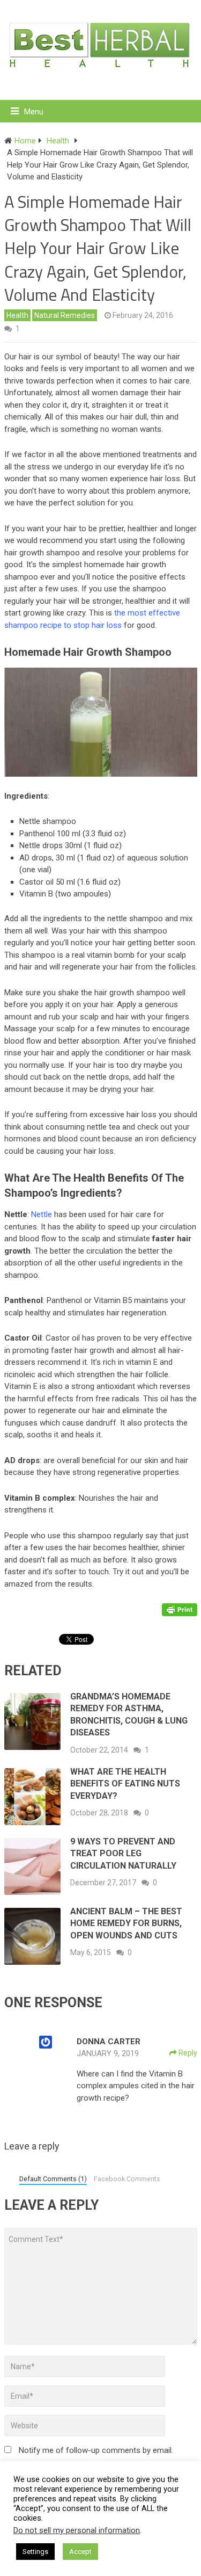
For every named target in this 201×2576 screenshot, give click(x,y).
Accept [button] (80, 2552)
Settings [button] (35, 2552)
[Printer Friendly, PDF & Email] (180, 1609)
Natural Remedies (65, 315)
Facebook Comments (127, 2179)
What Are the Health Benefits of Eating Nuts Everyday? (125, 1784)
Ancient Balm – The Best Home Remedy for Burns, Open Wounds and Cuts (126, 1923)
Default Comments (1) (53, 2179)
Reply (187, 2053)
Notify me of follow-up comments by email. (96, 2450)
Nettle (42, 1214)
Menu (34, 112)
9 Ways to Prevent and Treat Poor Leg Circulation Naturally (123, 1854)
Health (17, 315)
